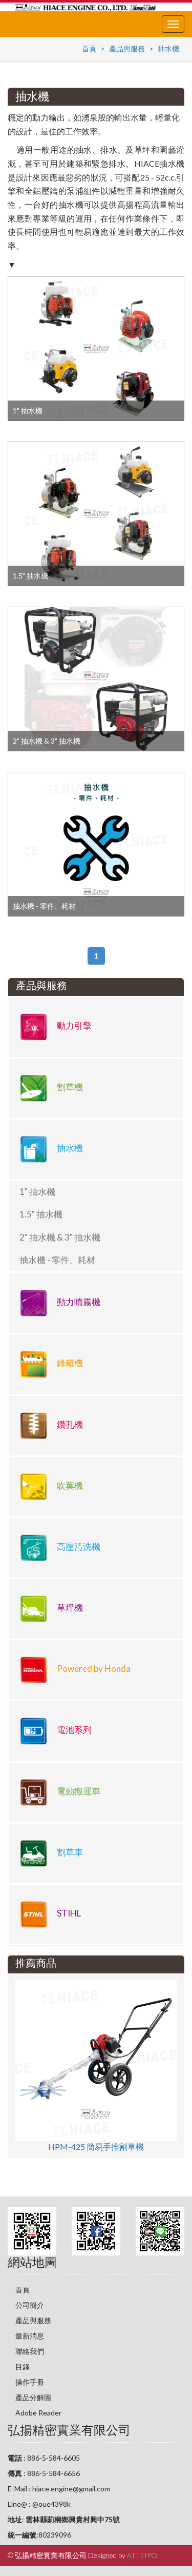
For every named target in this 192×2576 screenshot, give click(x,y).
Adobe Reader (38, 2413)
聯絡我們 (30, 2351)
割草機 (69, 1087)
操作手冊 (30, 2382)
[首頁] (86, 7)
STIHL (68, 1913)
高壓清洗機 (78, 1546)
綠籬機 (69, 1363)
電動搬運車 (78, 1791)
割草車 (69, 1852)
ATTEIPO (142, 2555)
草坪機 (69, 1608)
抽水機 (168, 48)
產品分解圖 (33, 2397)
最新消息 (30, 2336)
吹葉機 (69, 1485)
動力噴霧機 (78, 1302)
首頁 (89, 48)
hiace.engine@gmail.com (71, 2489)
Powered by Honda (93, 1669)
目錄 (23, 2367)
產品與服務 (127, 48)
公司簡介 (30, 2305)
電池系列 (73, 1730)
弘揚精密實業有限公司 (69, 2430)
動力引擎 (73, 1026)
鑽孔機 (69, 1424)
